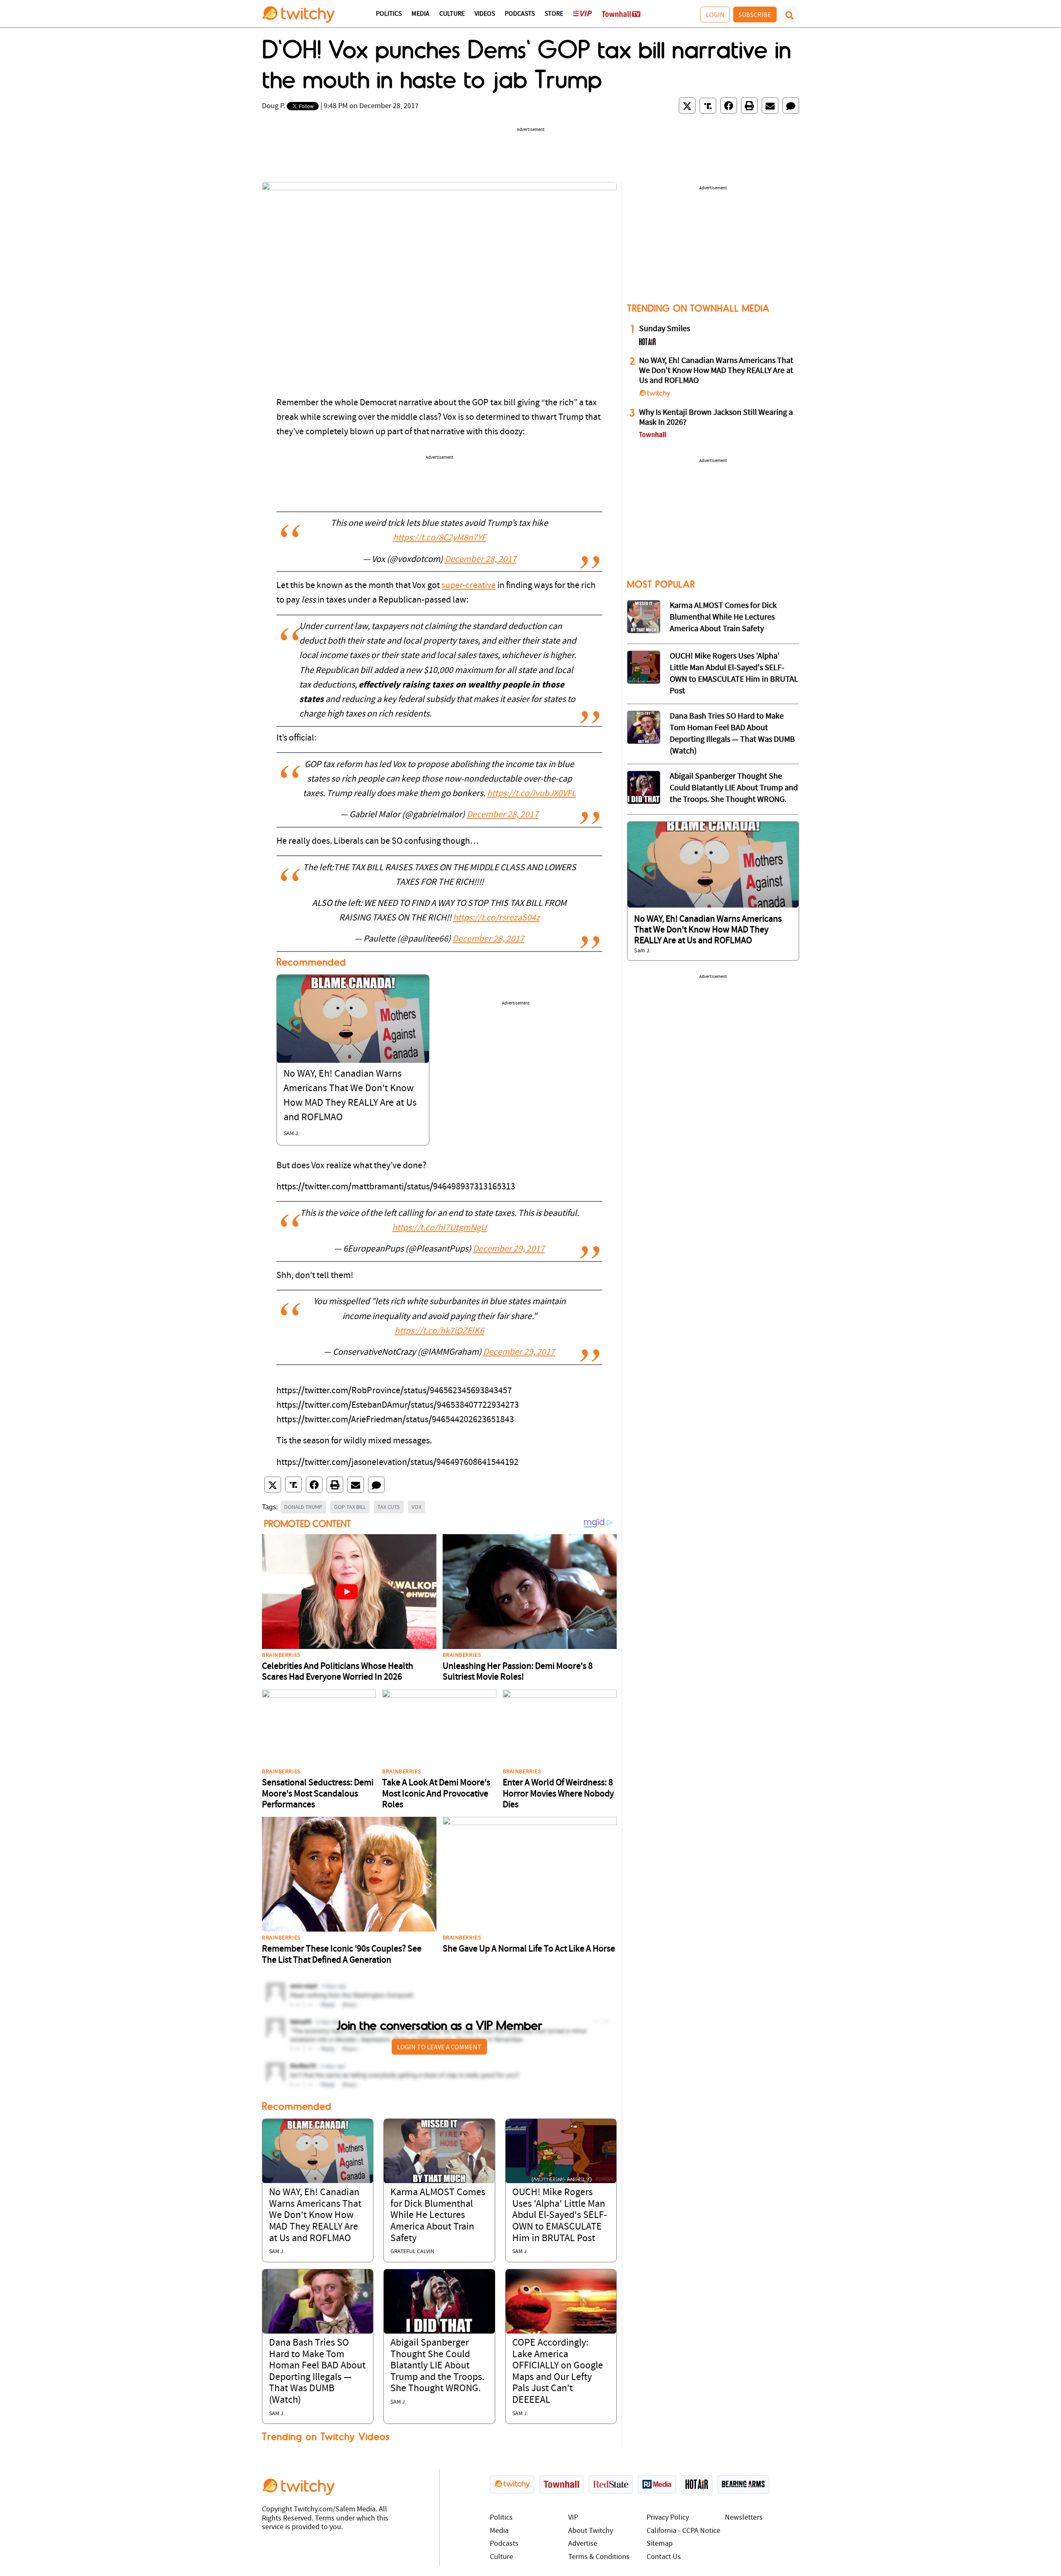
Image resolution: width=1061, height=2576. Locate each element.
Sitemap (660, 2544)
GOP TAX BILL (350, 1507)
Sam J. (291, 1134)
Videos (485, 14)
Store (554, 14)
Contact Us (664, 2557)
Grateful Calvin (412, 2252)
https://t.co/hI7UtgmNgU (439, 1228)
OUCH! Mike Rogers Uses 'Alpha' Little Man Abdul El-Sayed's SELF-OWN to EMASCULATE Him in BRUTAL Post (560, 2215)
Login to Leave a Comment (439, 2047)
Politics (389, 14)
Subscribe (755, 15)
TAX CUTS (389, 1507)
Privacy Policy (668, 2518)
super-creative (469, 586)
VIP (573, 2518)
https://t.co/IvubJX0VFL (532, 794)
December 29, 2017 (509, 1249)
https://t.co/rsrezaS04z (496, 918)
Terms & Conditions (599, 2557)
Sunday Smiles (665, 329)
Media (420, 14)
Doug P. (274, 106)
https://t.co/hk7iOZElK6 (439, 1331)
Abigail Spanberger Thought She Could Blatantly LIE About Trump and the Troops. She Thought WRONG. (437, 2366)
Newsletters (744, 2518)
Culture (452, 14)
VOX (417, 1507)
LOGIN (715, 15)
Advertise (583, 2544)
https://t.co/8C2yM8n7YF (440, 538)
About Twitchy (591, 2531)
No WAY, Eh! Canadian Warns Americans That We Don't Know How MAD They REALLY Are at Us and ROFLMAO (315, 2215)
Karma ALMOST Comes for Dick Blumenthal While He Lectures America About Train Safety (438, 2215)
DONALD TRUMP (303, 1507)
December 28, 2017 (481, 560)
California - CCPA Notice (683, 2531)
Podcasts (520, 14)
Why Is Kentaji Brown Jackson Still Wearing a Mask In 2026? (716, 418)
